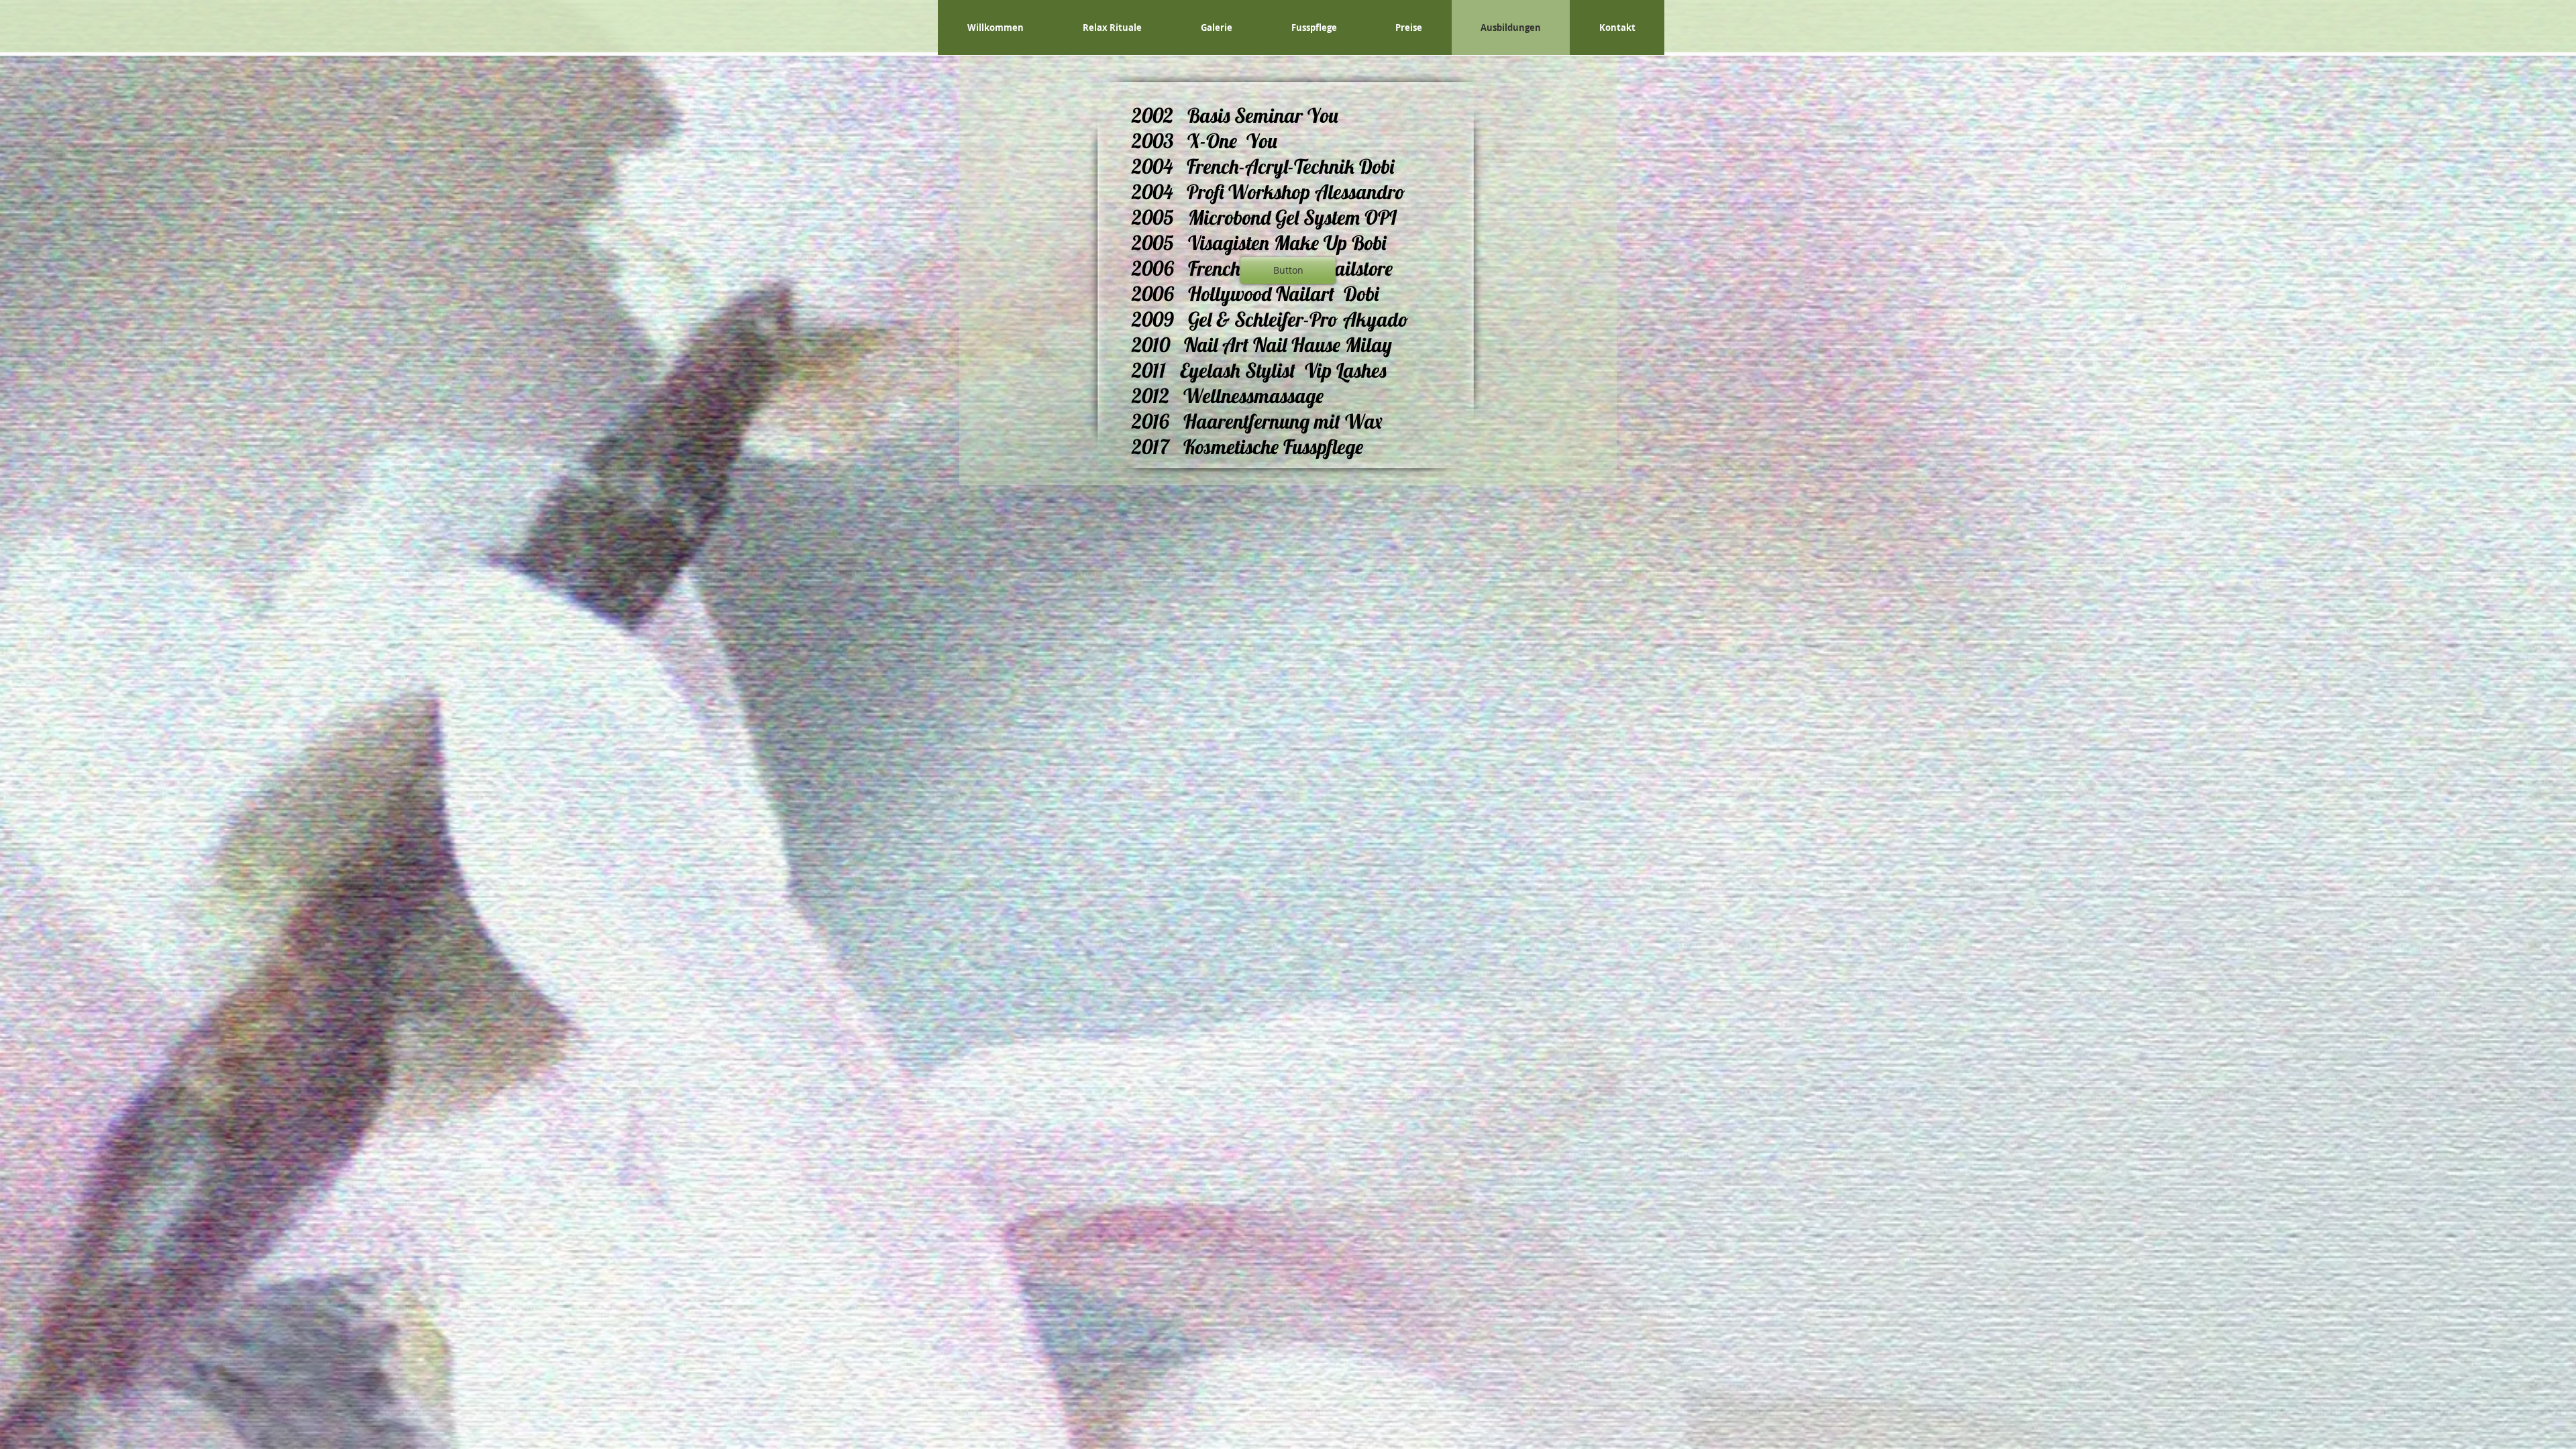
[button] (1288, 270)
